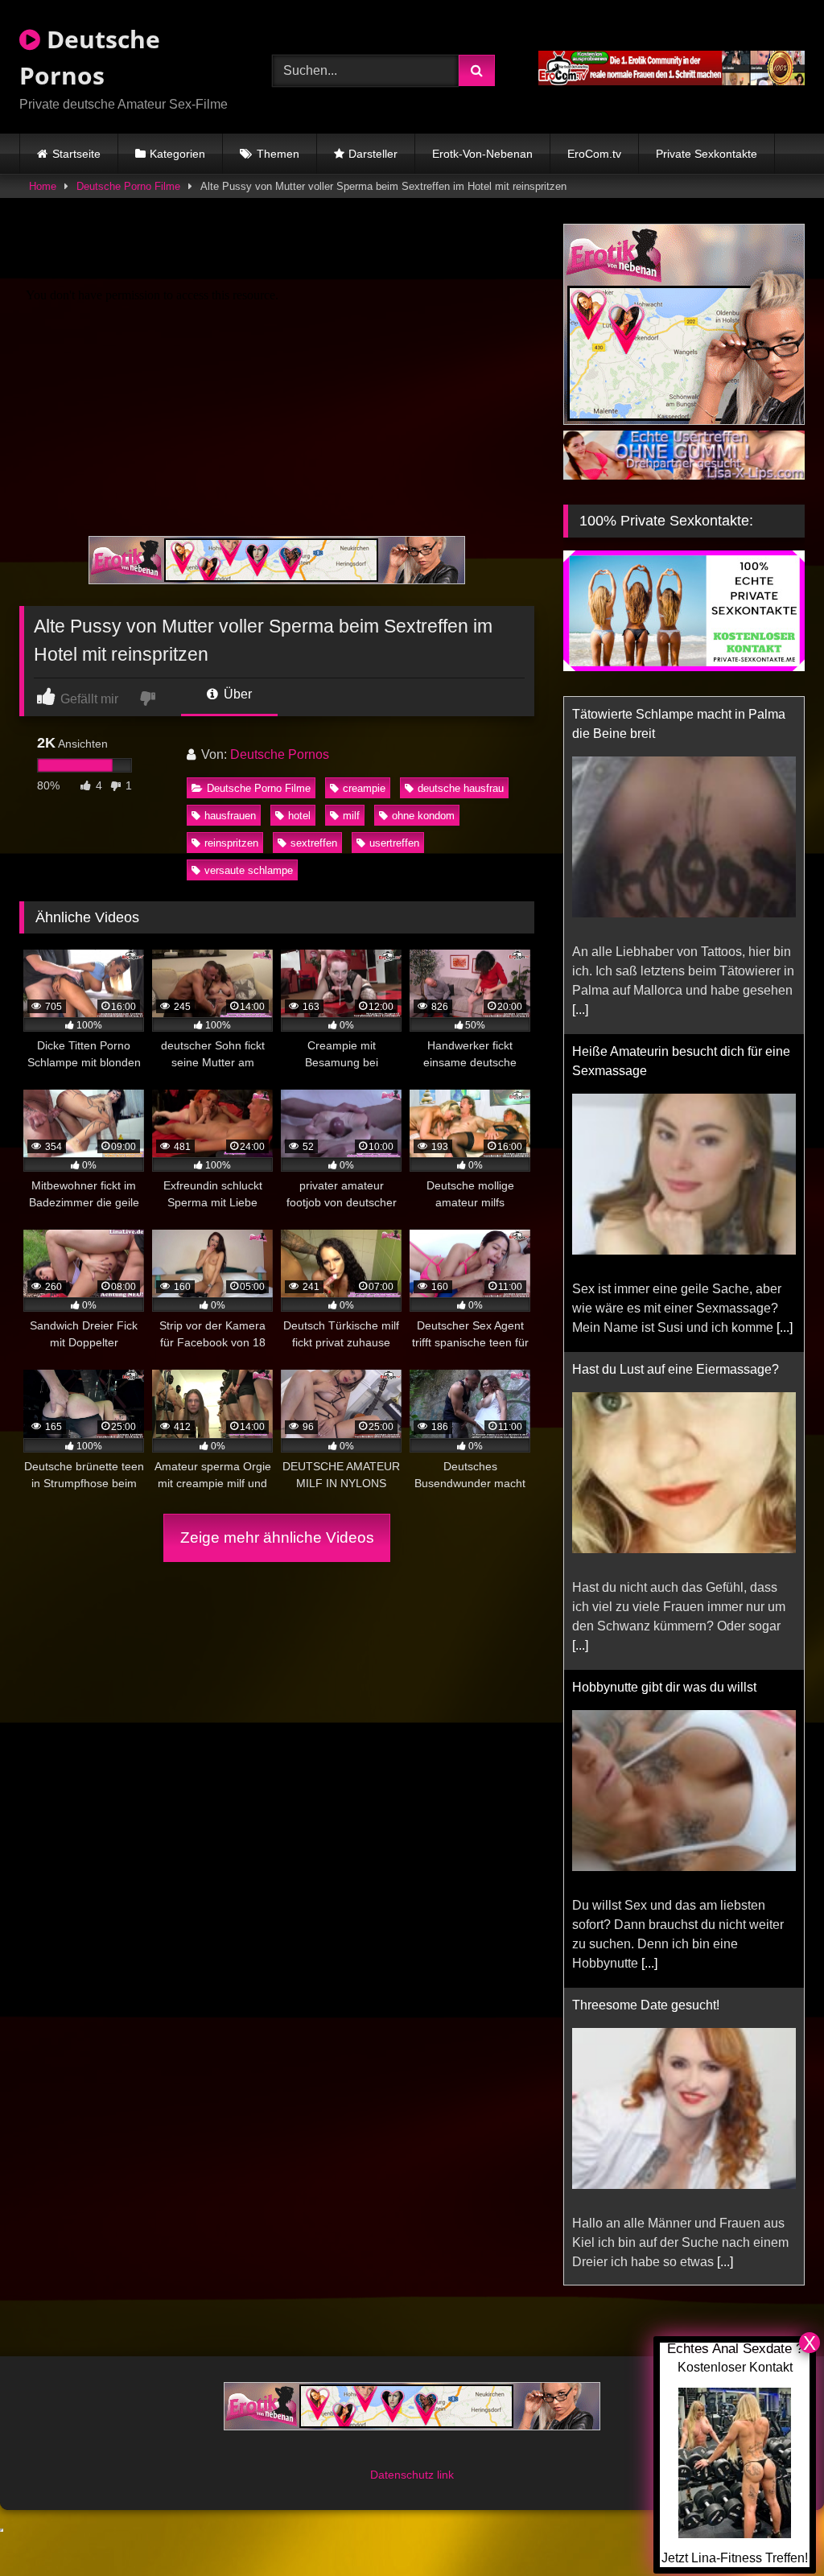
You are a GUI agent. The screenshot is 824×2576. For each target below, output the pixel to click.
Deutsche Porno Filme (128, 186)
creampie (364, 788)
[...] (785, 990)
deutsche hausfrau (461, 788)
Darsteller (373, 154)
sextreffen (314, 843)
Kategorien (177, 154)
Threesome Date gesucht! (646, 1668)
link (445, 2455)
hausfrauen (230, 816)
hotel (299, 816)
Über (236, 694)
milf (351, 816)
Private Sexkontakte (707, 154)
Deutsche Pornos (90, 57)
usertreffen (394, 843)
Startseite (76, 154)
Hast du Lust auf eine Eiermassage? (676, 1032)
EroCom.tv (594, 154)
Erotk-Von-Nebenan (482, 154)
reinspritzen (231, 843)
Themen (278, 154)
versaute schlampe (249, 870)
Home (43, 186)
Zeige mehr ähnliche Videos (277, 1537)
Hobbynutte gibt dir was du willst (664, 1350)
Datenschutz (404, 2455)
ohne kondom (423, 816)
